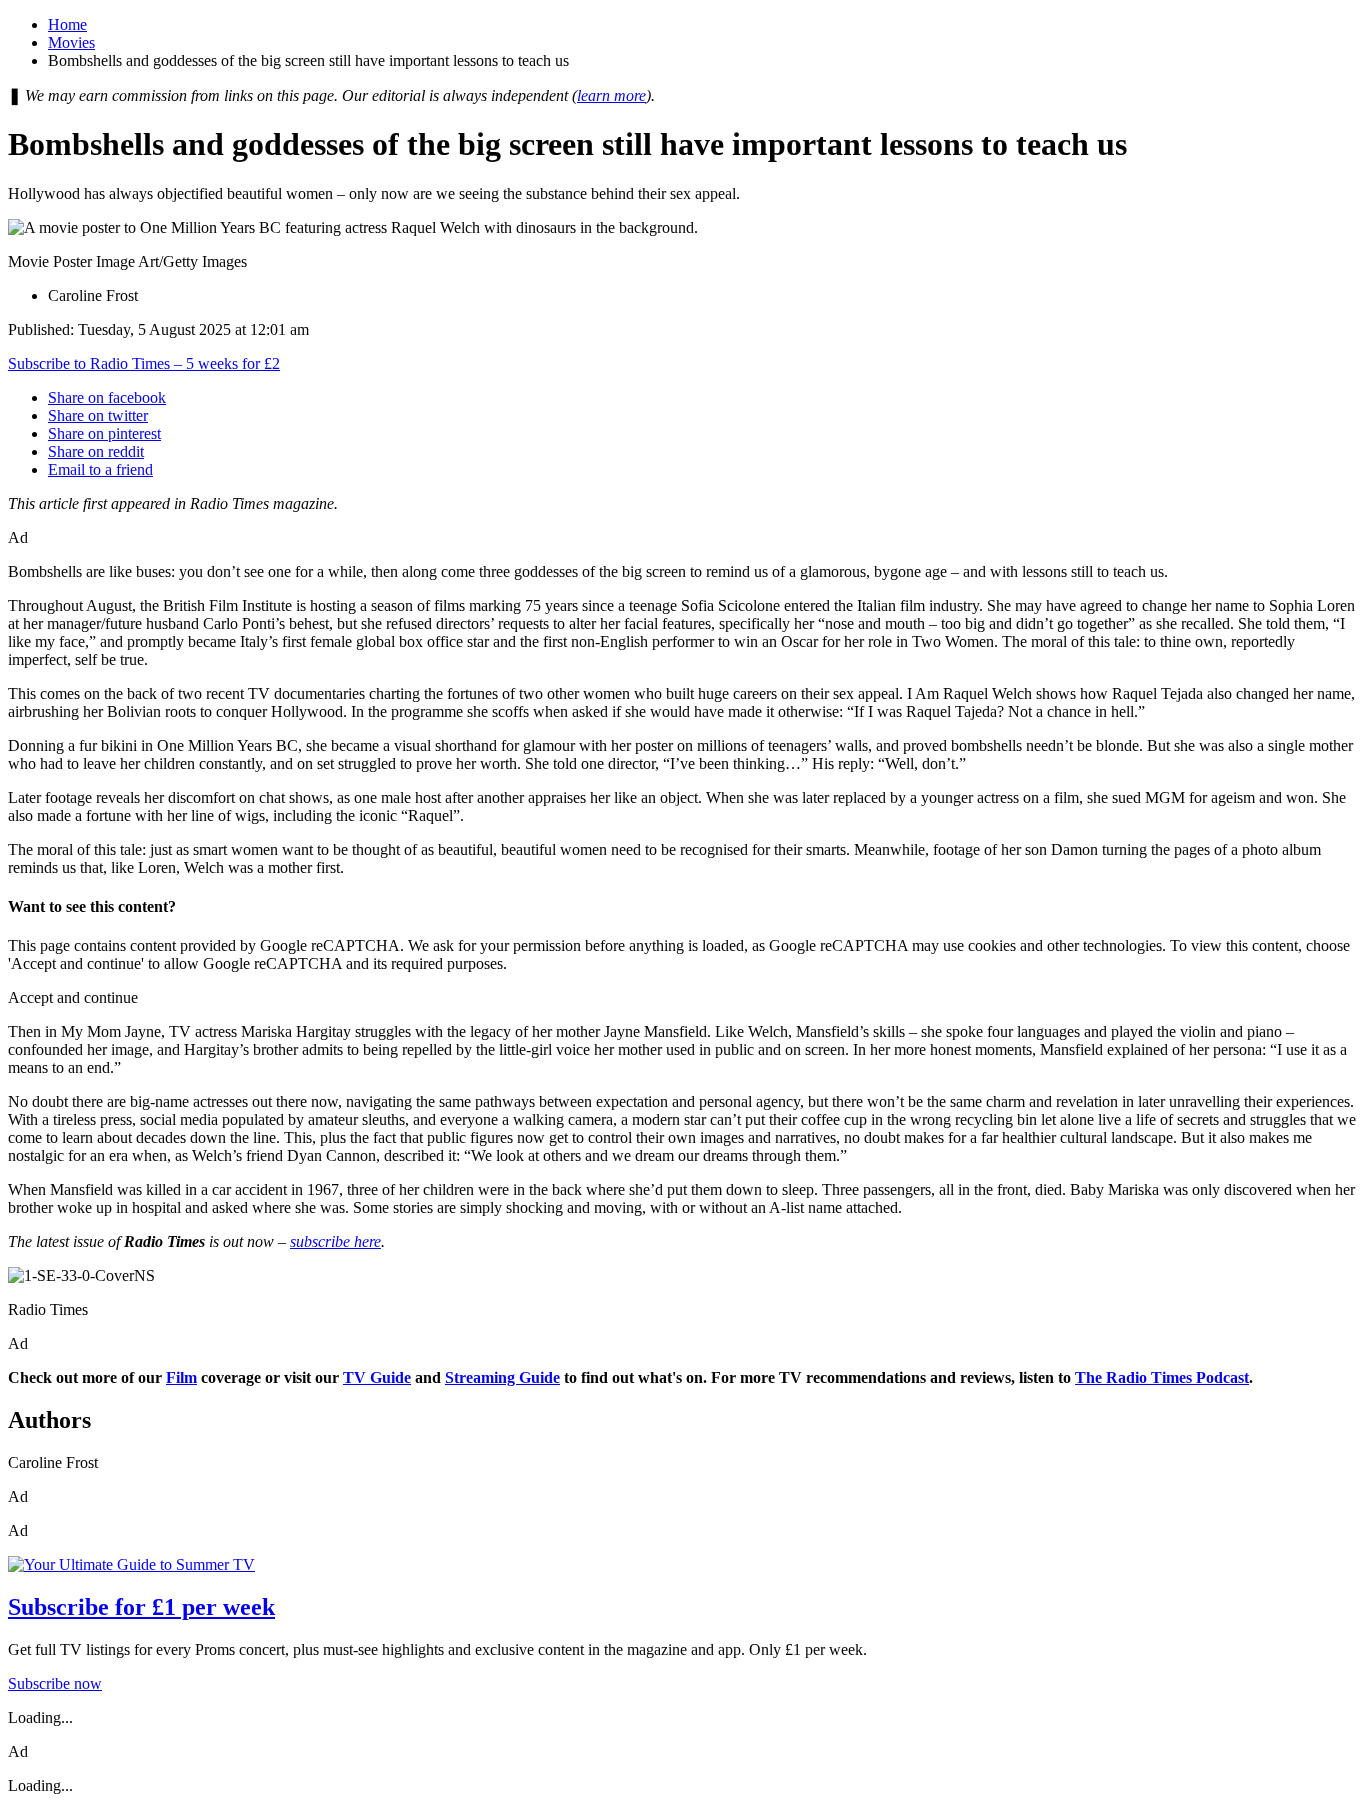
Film (181, 1377)
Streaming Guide (502, 1377)
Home (67, 24)
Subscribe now (55, 1683)
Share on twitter (98, 415)
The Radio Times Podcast (1162, 1377)
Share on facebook (107, 397)
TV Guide (377, 1377)
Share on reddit (96, 451)
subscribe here (335, 1241)
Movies (71, 42)
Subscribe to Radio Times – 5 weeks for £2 (144, 363)
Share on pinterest (104, 433)
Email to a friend (100, 469)
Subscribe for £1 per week (141, 1607)
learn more (611, 95)
